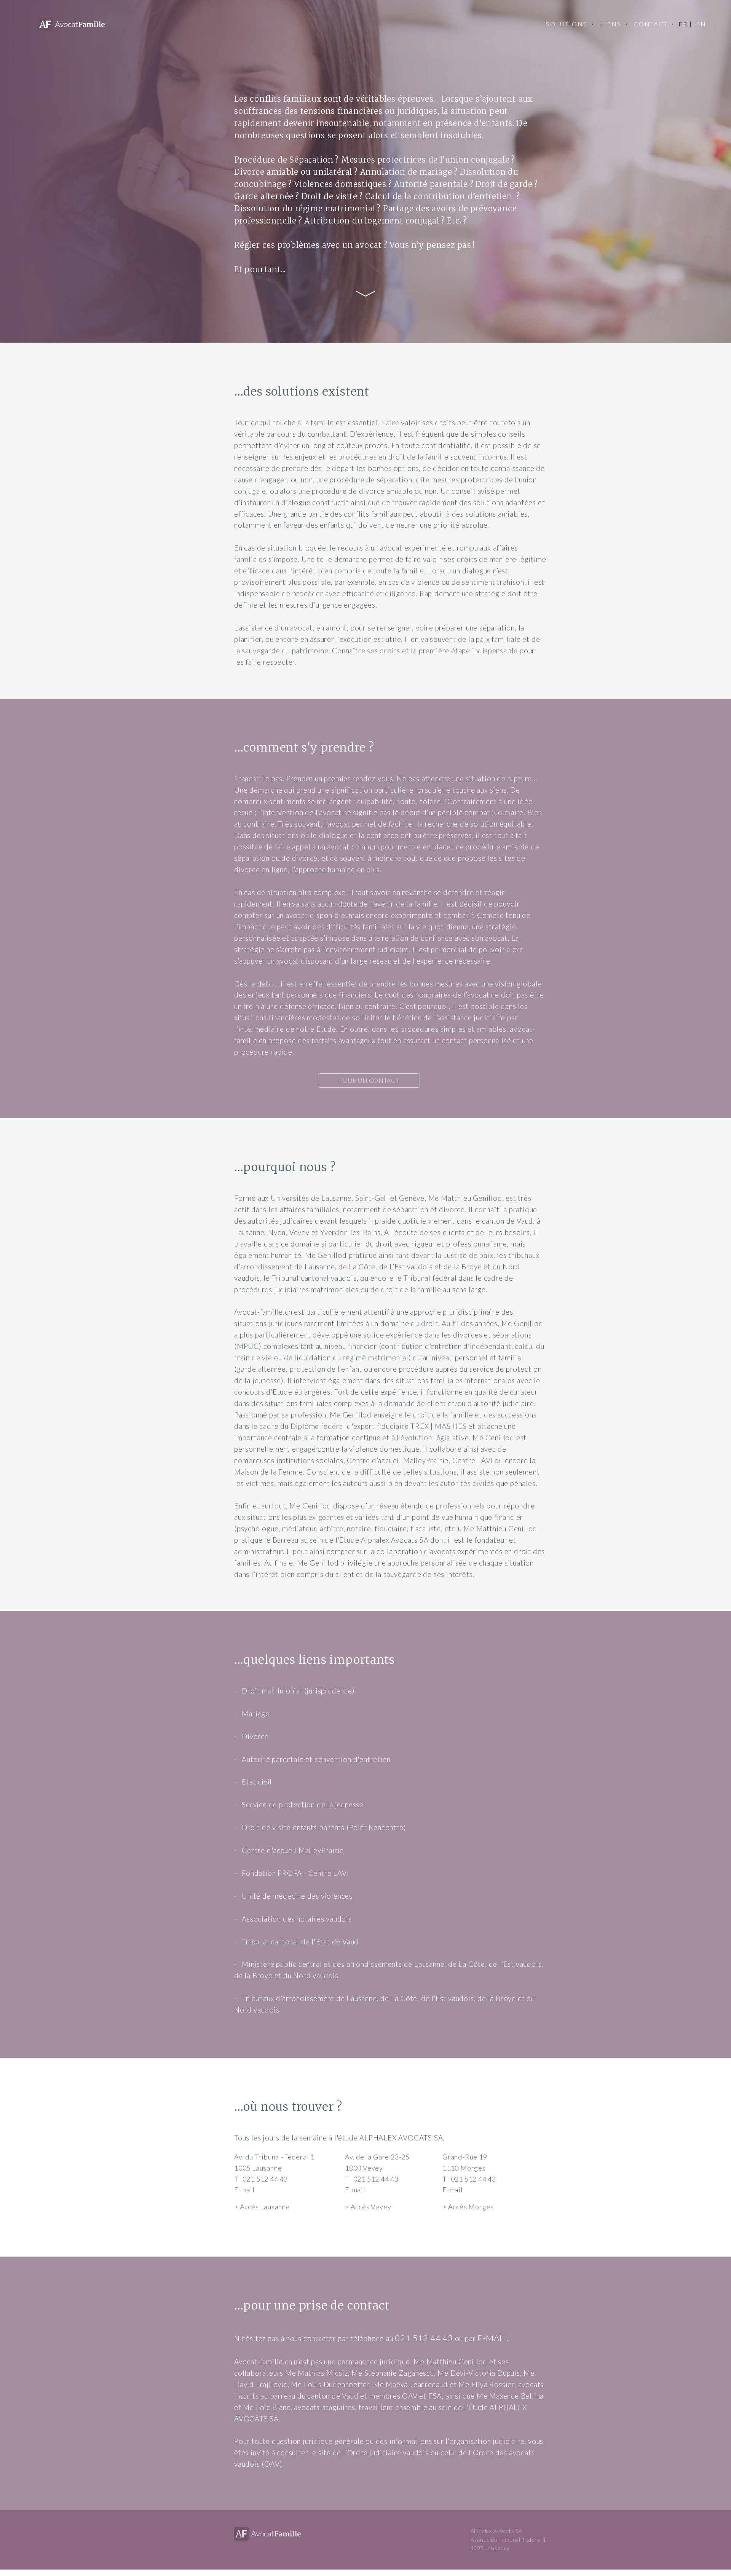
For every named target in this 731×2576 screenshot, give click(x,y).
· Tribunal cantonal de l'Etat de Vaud (296, 1942)
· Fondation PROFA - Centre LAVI (291, 1873)
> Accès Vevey (368, 2207)
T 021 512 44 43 (261, 2179)
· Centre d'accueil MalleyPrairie (289, 1850)
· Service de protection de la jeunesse (299, 1805)
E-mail (244, 2190)
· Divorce (251, 1736)
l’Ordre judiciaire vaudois (387, 2453)
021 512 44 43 (424, 2338)
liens (611, 24)
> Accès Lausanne (262, 2207)
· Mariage (252, 1714)
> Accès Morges (468, 2207)
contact (651, 24)
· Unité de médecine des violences (293, 1896)
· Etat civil (253, 1782)
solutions (567, 24)
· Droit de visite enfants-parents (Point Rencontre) (320, 1827)
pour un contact (369, 1080)
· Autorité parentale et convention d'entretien (312, 1759)
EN (701, 24)
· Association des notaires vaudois (293, 1919)
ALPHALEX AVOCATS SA (401, 2138)
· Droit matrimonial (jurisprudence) (294, 1691)
